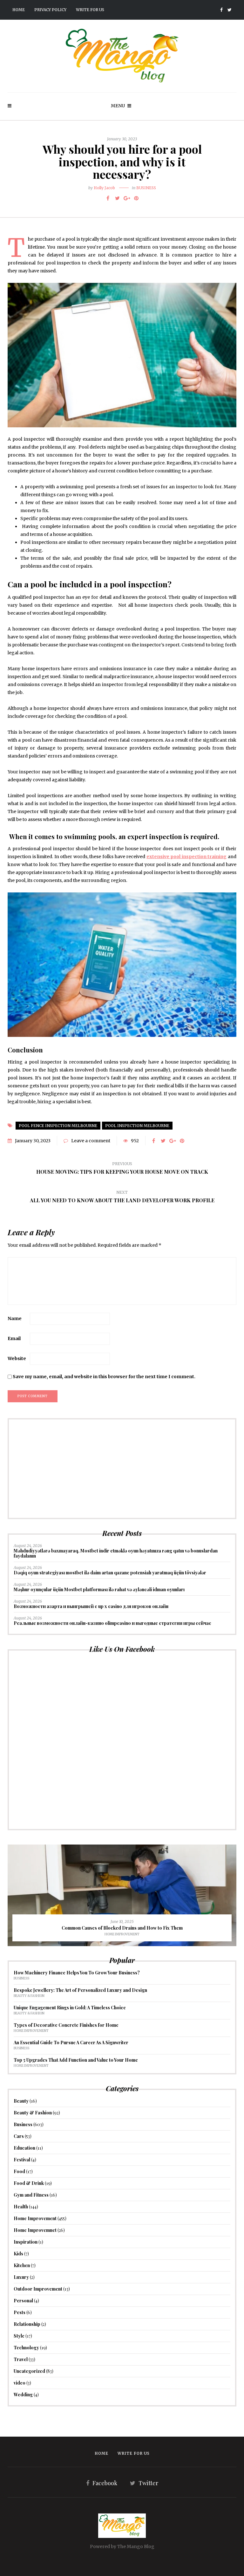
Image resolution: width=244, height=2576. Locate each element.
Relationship (27, 2324)
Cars (19, 2136)
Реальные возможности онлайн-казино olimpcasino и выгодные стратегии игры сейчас (112, 1623)
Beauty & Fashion (29, 1996)
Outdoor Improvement (38, 2289)
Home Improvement (122, 1934)
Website (17, 1358)
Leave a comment (91, 1141)
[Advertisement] (122, 1469)
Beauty (21, 2101)
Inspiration (26, 2242)
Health (21, 2207)
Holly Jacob (104, 188)
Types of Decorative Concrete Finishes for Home (66, 2025)
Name (15, 1318)
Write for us (90, 10)
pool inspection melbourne (137, 1126)
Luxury (21, 2277)
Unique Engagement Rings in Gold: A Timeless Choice (70, 2008)
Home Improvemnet (35, 2230)
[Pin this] (136, 198)
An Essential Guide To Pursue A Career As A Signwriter (71, 2042)
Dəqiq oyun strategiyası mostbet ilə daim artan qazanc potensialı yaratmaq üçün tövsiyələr (110, 1573)
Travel (21, 2359)
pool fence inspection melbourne (58, 1126)
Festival (22, 2160)
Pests (20, 2312)
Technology (26, 2348)
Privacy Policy (50, 10)
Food (19, 2171)
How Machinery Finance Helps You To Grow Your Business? (77, 1973)
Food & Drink (29, 2183)
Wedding (23, 2395)
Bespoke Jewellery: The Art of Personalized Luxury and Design (80, 1990)
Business (146, 188)
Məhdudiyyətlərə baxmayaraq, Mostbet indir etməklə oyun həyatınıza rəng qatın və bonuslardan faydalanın (116, 1553)
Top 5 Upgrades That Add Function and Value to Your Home (76, 2060)
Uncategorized (29, 2371)
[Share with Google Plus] (127, 198)
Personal (23, 2301)
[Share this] (108, 198)
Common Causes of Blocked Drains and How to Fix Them (122, 1928)
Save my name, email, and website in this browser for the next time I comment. (104, 1377)
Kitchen (22, 2265)
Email (14, 1338)
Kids (18, 2254)
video (20, 2383)
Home (19, 10)
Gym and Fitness (31, 2195)
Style (19, 2336)
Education (24, 2148)
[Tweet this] (117, 198)
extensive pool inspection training (187, 857)
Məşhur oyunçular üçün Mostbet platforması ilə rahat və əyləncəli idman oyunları (99, 1589)
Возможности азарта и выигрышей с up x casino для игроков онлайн (91, 1606)
